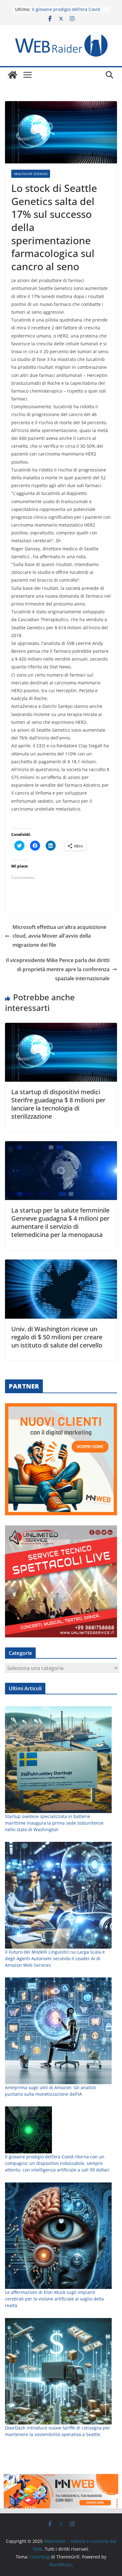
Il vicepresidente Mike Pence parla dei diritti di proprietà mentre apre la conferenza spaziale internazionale (58, 969)
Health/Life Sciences (31, 174)
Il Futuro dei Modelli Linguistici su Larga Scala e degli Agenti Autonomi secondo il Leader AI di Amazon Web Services (55, 1958)
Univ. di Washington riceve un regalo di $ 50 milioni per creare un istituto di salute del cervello (57, 1337)
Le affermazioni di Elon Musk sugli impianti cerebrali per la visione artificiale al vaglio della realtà (54, 2299)
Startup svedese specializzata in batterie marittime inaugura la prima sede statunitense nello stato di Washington (54, 1823)
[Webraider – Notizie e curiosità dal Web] (13, 75)
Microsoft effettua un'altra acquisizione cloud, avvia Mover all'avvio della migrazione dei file (59, 936)
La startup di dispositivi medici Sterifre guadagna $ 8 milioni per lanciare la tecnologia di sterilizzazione (58, 1104)
